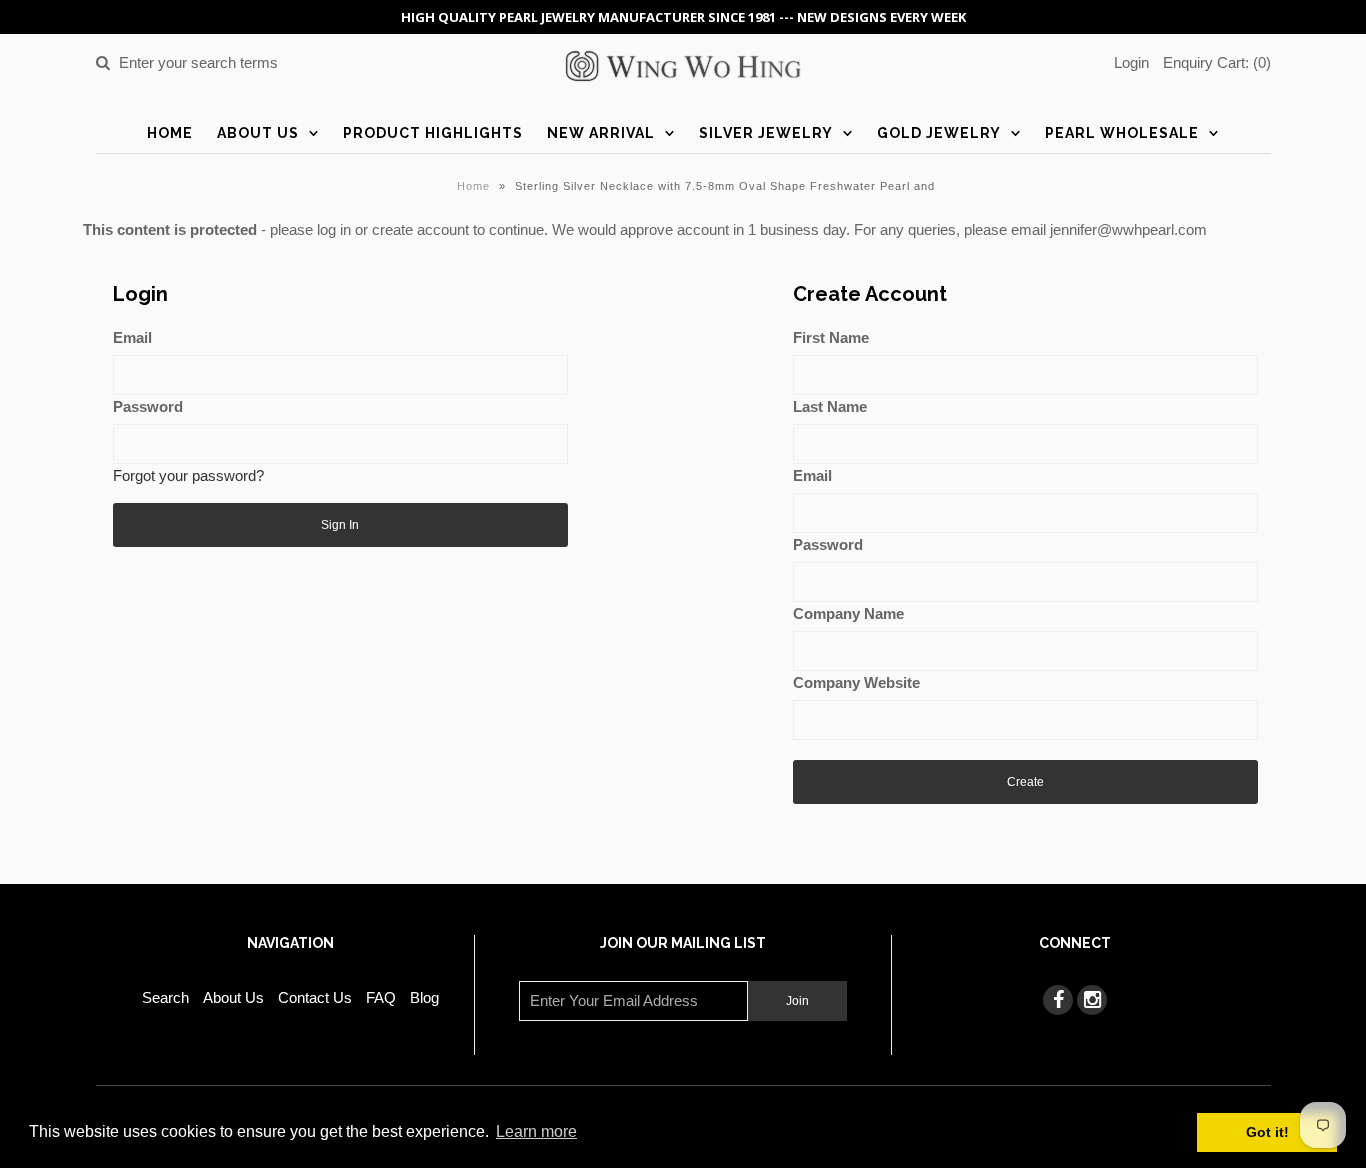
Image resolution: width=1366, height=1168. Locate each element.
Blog (424, 997)
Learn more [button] (536, 1131)
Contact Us (315, 997)
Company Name (848, 613)
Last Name (830, 406)
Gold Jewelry (939, 133)
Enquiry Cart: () (1217, 62)
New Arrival (601, 133)
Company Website (856, 682)
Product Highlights (433, 133)
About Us (258, 133)
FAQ (381, 997)
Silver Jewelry (766, 133)
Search (165, 997)
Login (1131, 62)
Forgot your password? (188, 475)
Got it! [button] (1267, 1132)
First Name (831, 337)
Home (170, 133)
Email (132, 337)
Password (148, 406)
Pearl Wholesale (1122, 133)
